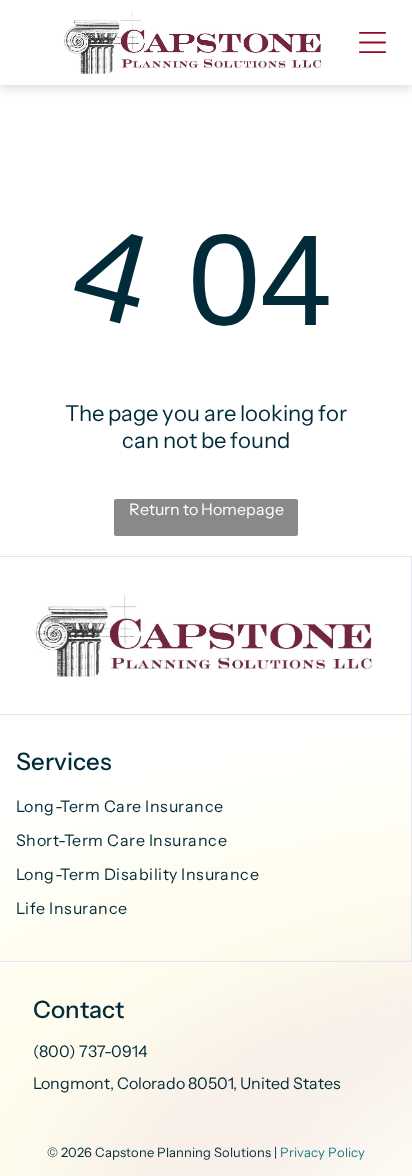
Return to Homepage (206, 509)
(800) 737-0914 (90, 1051)
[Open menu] (372, 42)
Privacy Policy (322, 1152)
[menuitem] (205, 809)
